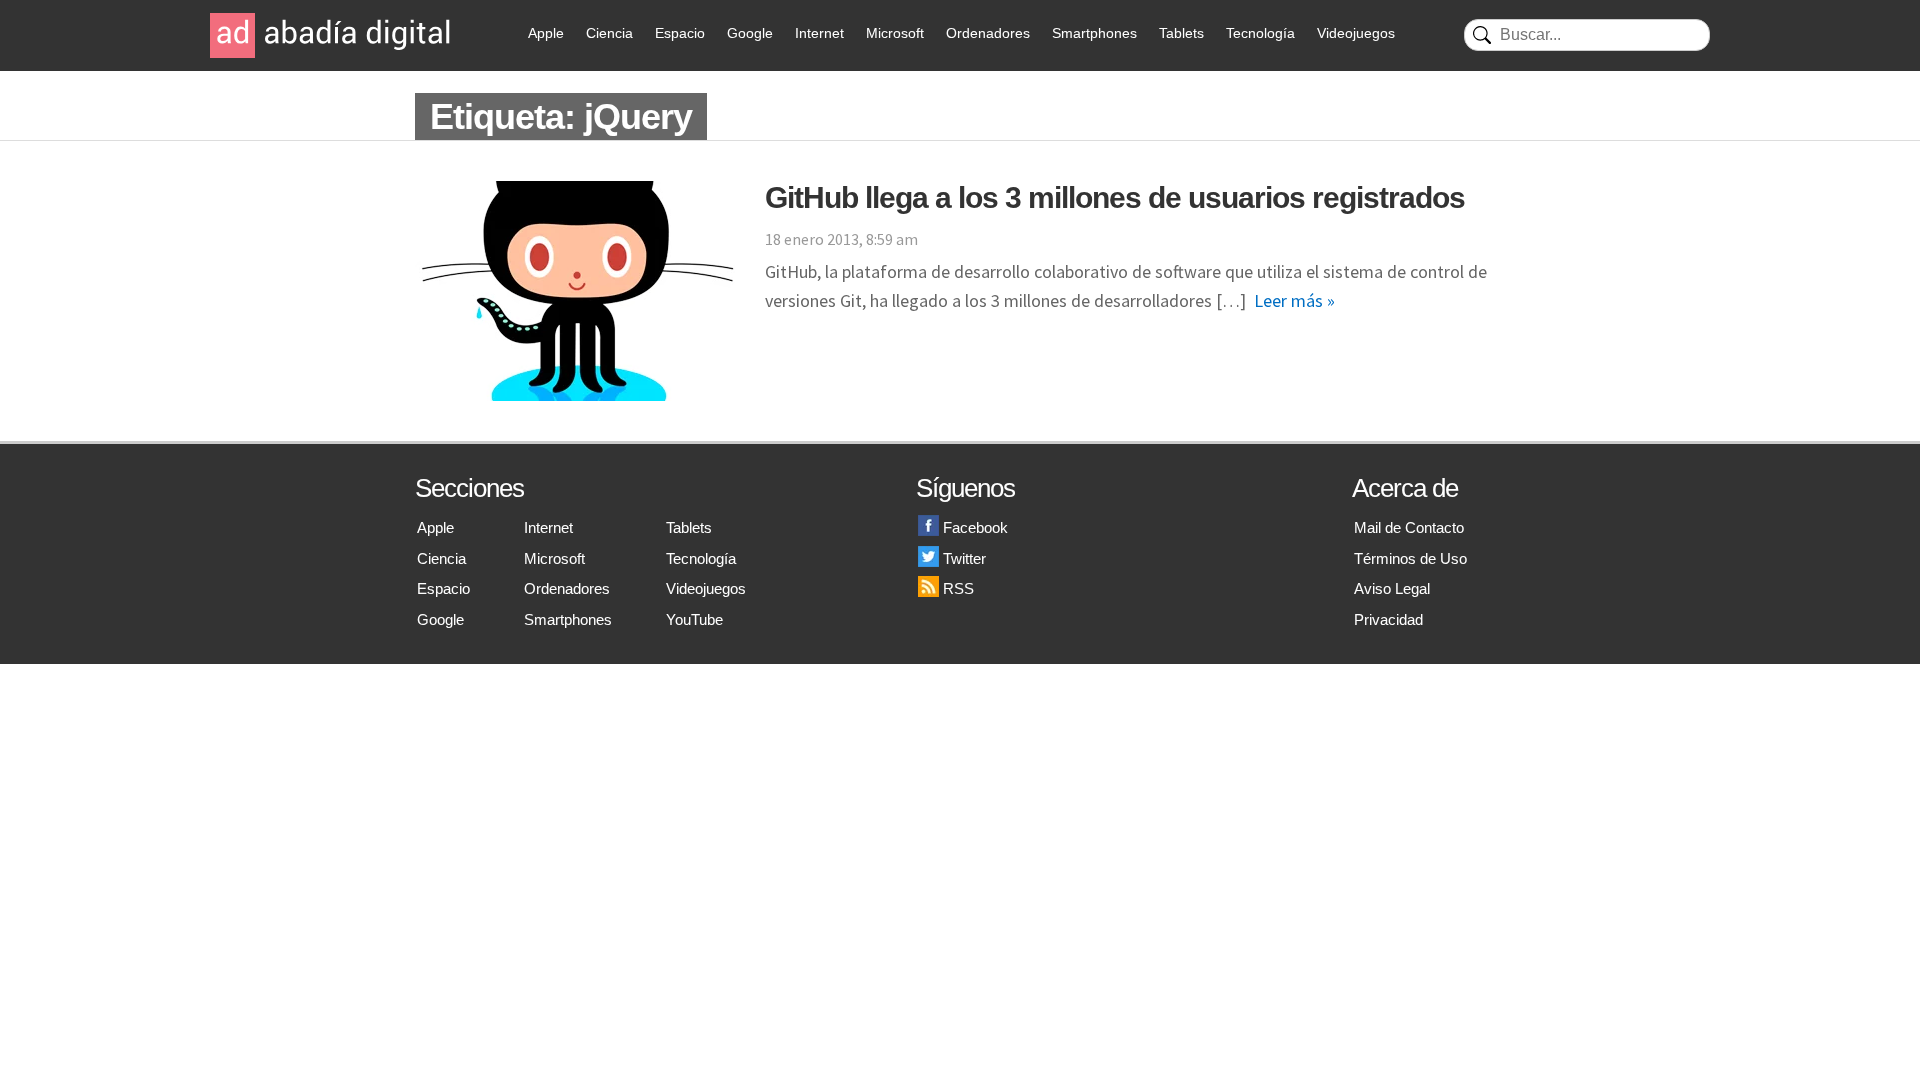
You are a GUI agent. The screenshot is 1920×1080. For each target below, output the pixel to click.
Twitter (964, 558)
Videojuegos (1356, 33)
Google (750, 33)
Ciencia (609, 33)
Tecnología (1260, 33)
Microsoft (895, 33)
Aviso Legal (1392, 588)
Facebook (975, 527)
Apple (546, 33)
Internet (819, 33)
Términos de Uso (1410, 558)
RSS (958, 588)
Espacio (680, 33)
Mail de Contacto (1409, 527)
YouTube (694, 619)
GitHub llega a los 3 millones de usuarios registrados (1115, 197)
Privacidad (1388, 619)
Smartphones (1094, 33)
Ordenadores (988, 33)
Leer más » (1294, 300)
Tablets (1181, 33)
